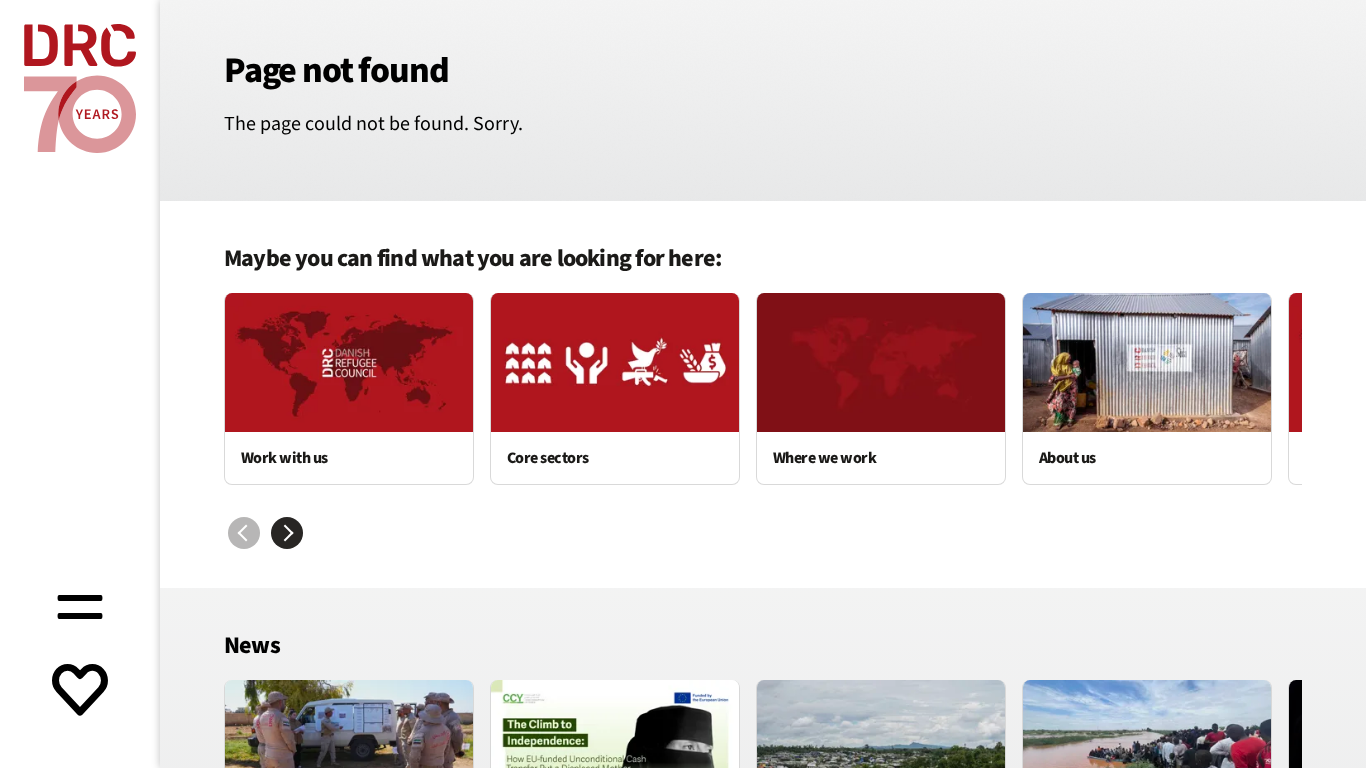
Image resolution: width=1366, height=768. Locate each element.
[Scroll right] (287, 533)
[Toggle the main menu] (80, 604)
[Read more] (349, 389)
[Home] (80, 88)
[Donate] (80, 692)
